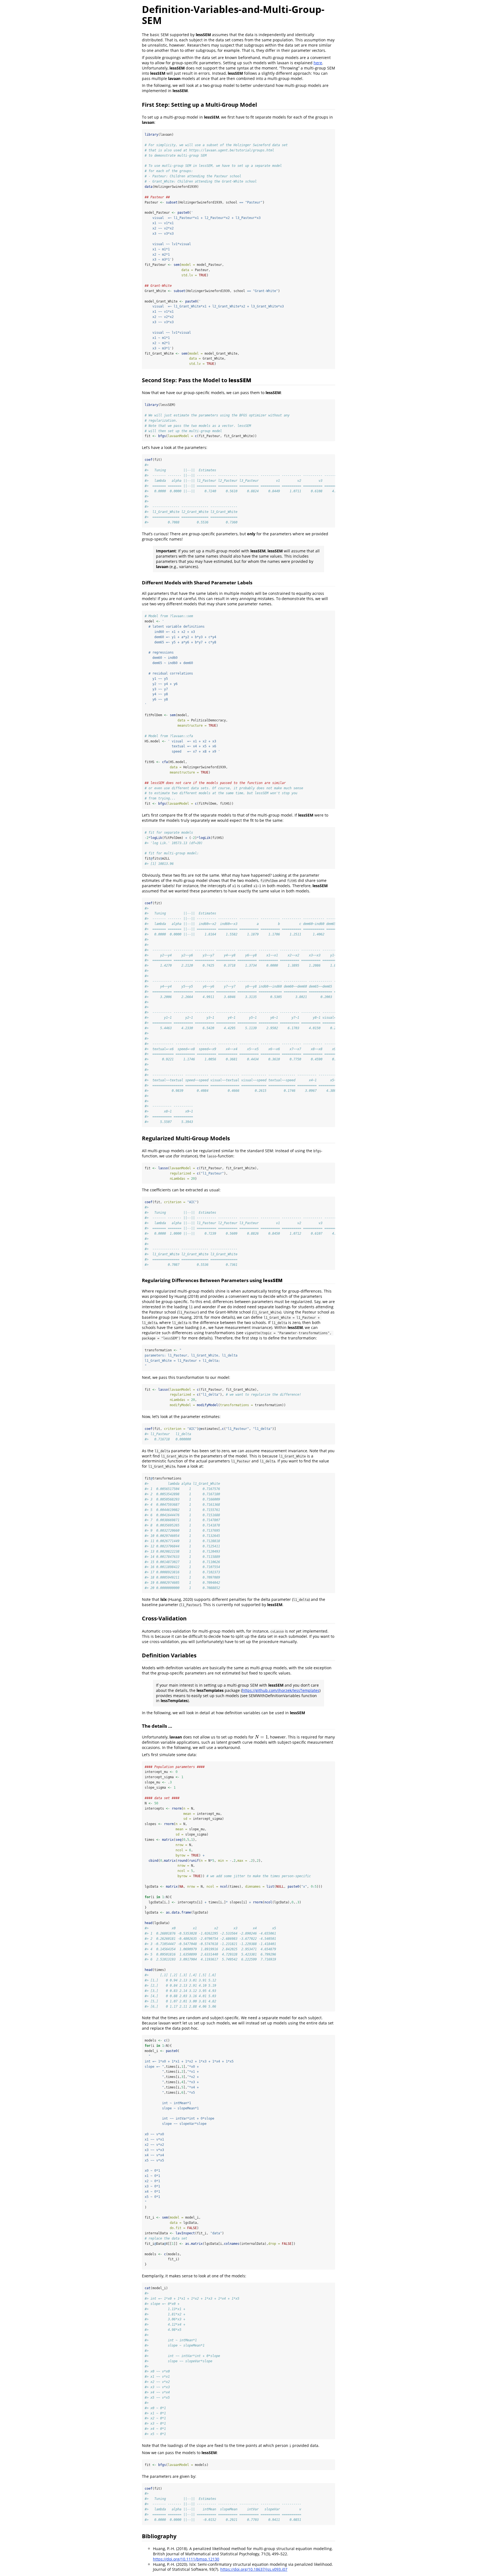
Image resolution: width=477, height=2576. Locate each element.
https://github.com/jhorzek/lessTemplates (281, 1690)
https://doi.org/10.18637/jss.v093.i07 (254, 2569)
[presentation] (261, 1737)
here (318, 63)
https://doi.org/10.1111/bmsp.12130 (186, 2559)
